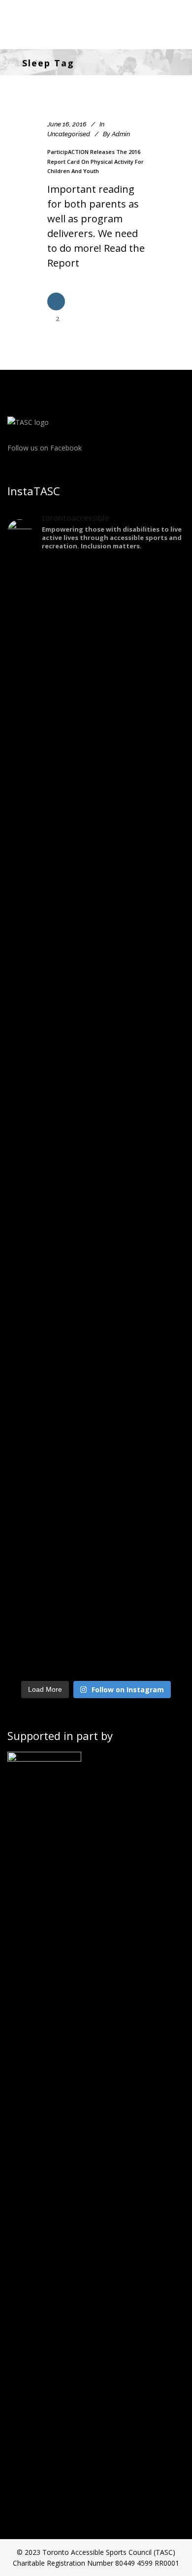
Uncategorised (69, 134)
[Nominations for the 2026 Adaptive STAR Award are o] (96, 1576)
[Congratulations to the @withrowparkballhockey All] (96, 1025)
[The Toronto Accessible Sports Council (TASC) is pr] (96, 1115)
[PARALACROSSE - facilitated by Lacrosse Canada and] (96, 1424)
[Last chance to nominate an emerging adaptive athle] (96, 1267)
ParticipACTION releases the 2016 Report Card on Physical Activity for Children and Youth (96, 161)
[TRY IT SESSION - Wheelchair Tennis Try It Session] (96, 771)
